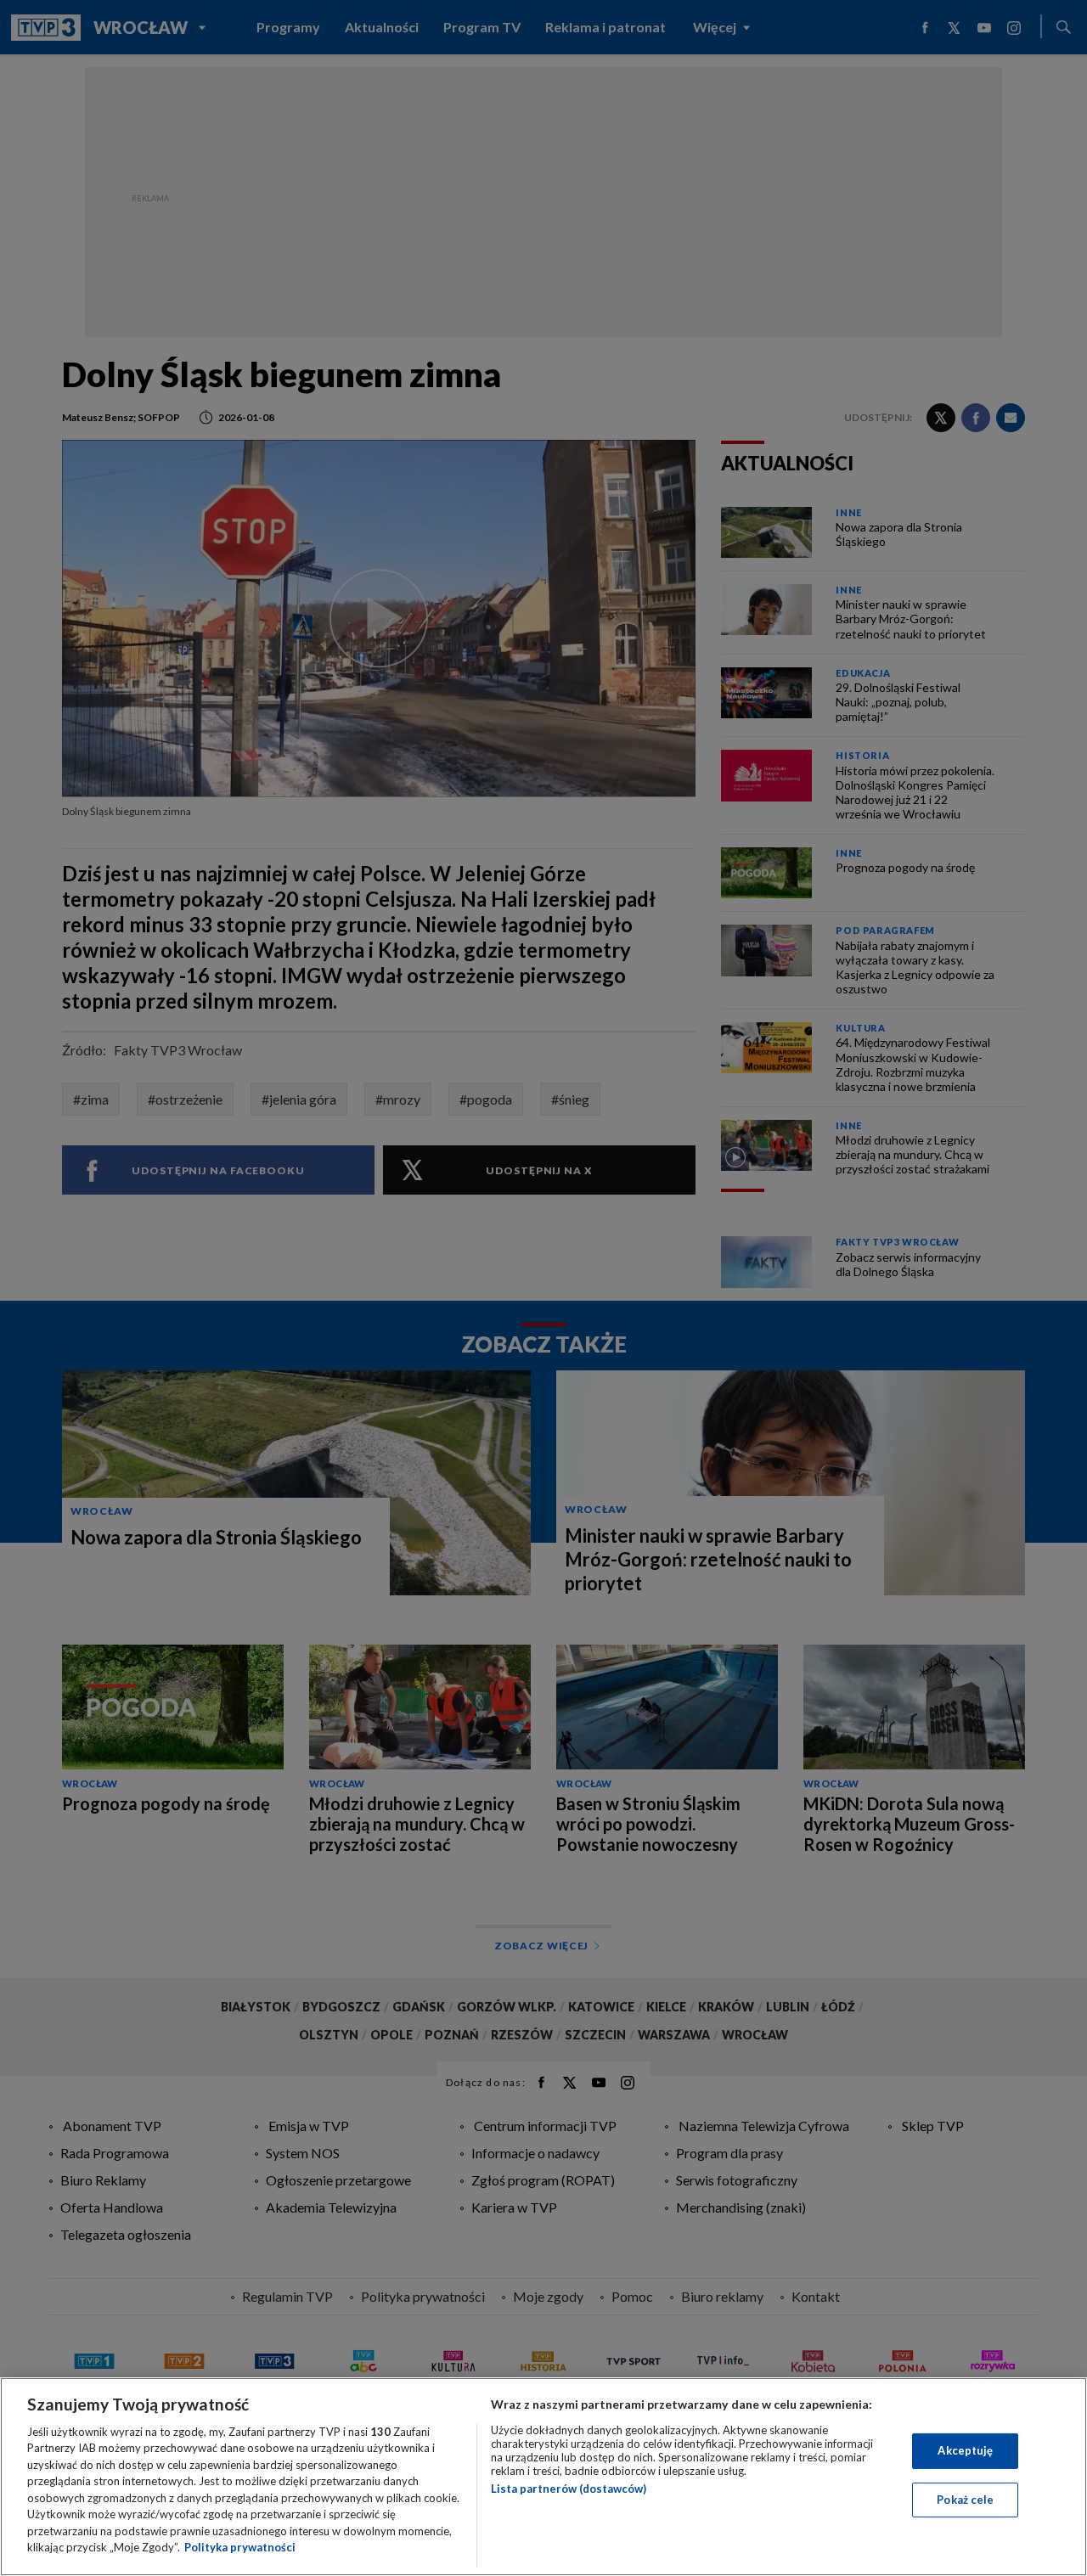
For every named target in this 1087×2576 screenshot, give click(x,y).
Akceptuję (965, 2450)
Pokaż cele (965, 2499)
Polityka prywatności (240, 2547)
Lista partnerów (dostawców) (569, 2489)
